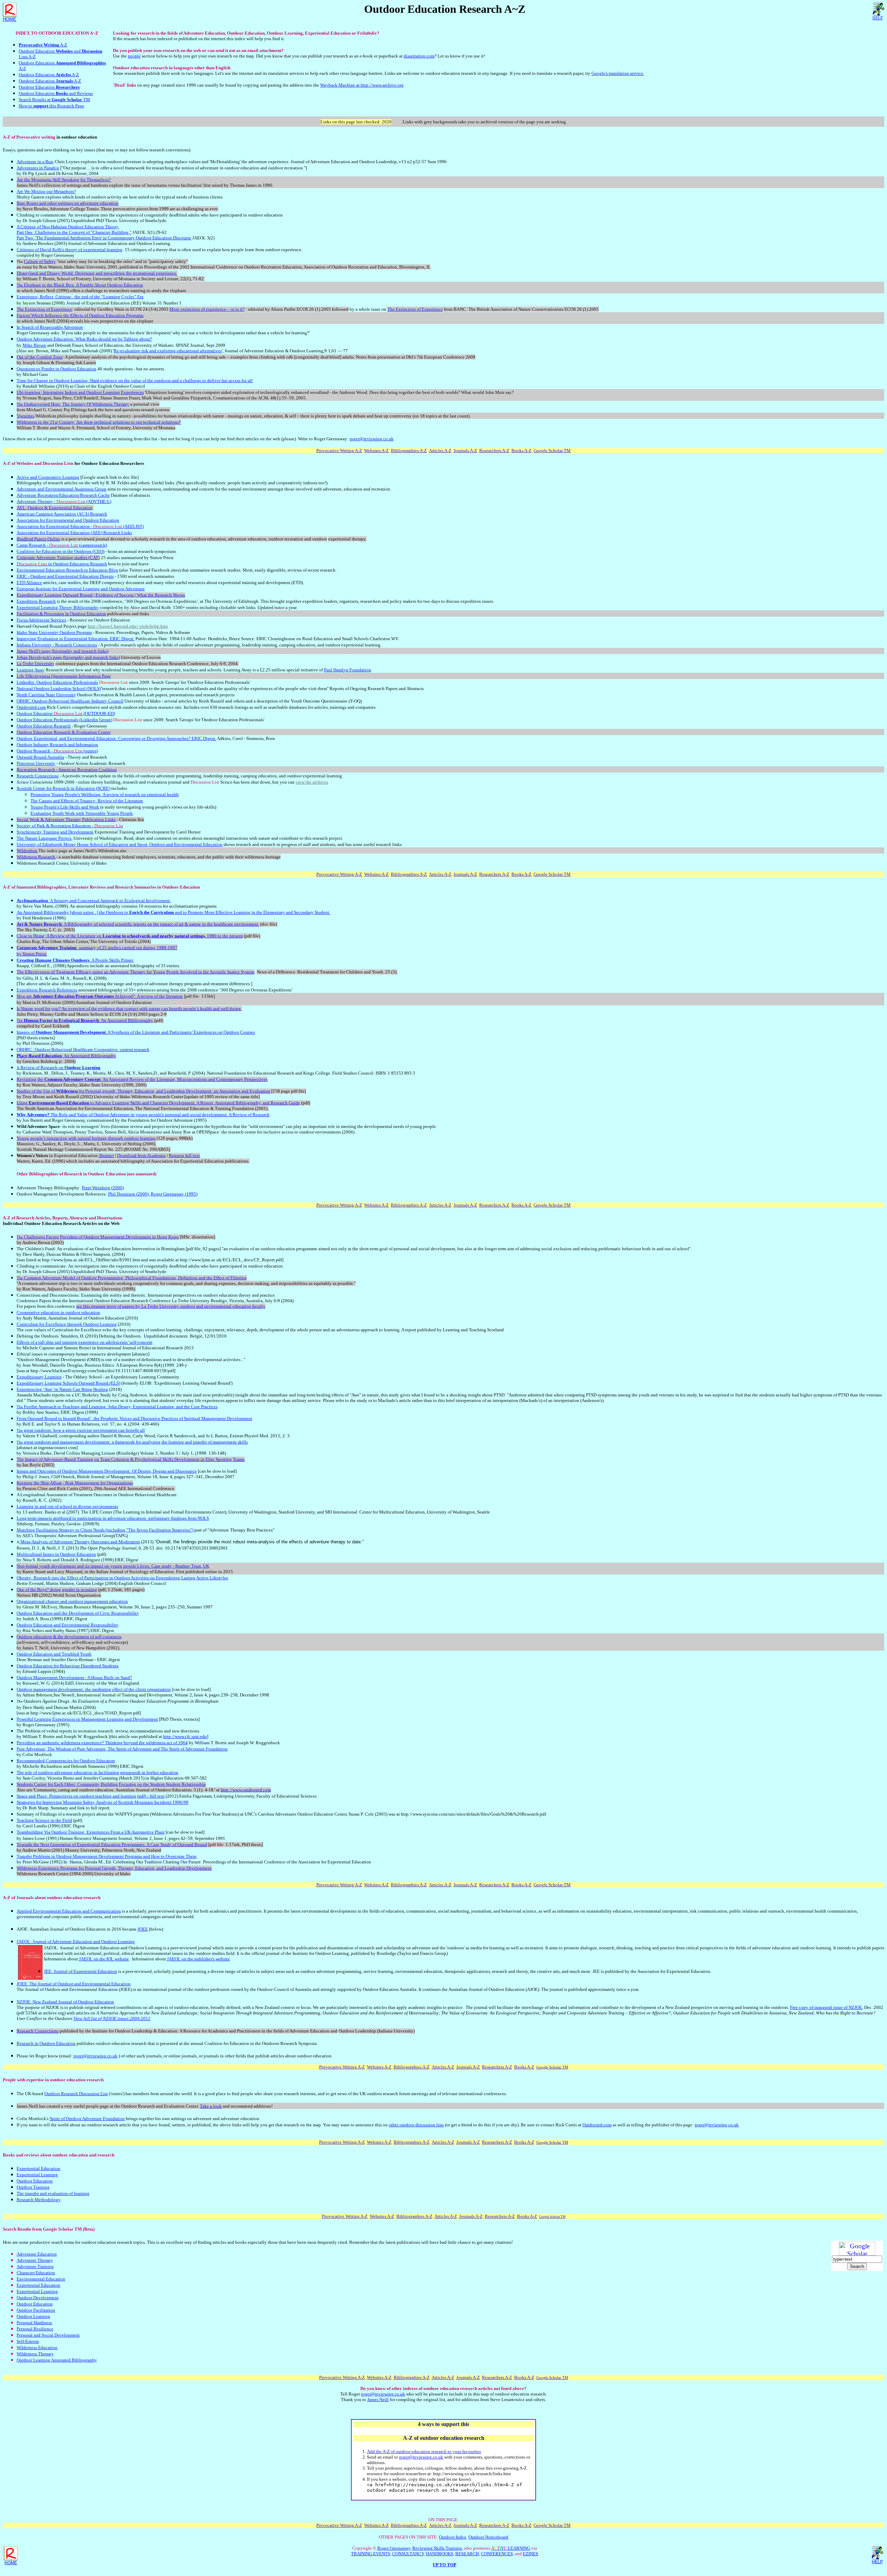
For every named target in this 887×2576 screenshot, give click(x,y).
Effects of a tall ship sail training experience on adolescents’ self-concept (85, 1342)
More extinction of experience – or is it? (207, 309)
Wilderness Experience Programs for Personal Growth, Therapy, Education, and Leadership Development (114, 1868)
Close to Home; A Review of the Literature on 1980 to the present (130, 936)
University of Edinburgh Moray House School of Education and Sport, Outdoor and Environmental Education (120, 844)
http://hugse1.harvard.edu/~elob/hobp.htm (128, 626)
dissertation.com (419, 56)
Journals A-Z (465, 451)
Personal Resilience (35, 2329)
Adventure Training (35, 2266)
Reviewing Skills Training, (438, 2548)
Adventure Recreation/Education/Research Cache (63, 495)
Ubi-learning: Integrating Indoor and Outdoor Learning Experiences (80, 392)
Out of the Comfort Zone (40, 357)
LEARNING (511, 2548)
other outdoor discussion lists (416, 2125)
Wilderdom (27, 851)
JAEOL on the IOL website (104, 1959)
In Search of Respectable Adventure (50, 327)
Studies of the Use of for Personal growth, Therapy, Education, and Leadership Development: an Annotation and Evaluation (143, 1091)
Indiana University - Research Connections (57, 645)
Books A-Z (521, 451)
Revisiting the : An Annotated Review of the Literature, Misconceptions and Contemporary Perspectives (142, 1079)
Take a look (211, 2106)
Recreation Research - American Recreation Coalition (67, 770)
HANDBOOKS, (440, 2554)
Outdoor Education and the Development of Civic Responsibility (78, 1613)
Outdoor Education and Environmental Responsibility (68, 1625)
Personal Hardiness (34, 2323)
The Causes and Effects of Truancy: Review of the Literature (87, 801)
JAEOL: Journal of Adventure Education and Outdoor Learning (76, 1942)
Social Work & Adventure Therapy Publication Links (66, 819)
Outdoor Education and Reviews (56, 93)
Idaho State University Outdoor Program (54, 632)
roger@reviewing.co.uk (372, 439)
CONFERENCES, (497, 2554)
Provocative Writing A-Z (339, 451)
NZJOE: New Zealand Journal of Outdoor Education (65, 2002)
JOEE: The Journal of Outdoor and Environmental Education (74, 1984)
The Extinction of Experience (44, 309)
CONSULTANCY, (409, 2554)
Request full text (184, 1155)
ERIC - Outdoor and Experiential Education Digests (65, 576)
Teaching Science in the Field (44, 1820)
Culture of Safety (40, 261)
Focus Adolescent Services (41, 620)
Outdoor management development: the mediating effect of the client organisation (94, 1689)
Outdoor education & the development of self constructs (69, 1637)
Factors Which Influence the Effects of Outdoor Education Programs (80, 315)
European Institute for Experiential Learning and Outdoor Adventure (81, 589)
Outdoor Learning (33, 2316)
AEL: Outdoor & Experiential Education (55, 508)
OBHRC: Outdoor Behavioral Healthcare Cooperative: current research (83, 1049)
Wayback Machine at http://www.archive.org (362, 85)
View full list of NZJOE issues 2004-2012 (112, 2018)
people (134, 56)
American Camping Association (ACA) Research (62, 514)
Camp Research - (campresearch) (62, 545)
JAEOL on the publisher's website (198, 1959)
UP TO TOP (445, 2565)
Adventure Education (37, 2254)
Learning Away (31, 670)
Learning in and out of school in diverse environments (67, 1506)
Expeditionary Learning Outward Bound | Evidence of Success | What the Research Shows (101, 595)
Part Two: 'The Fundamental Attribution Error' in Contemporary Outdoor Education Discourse (104, 238)
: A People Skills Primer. (75, 960)
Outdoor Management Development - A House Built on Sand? (74, 1678)
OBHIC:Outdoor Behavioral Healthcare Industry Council (70, 701)
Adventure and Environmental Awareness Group (62, 489)
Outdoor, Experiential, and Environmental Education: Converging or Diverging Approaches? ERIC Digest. (116, 738)
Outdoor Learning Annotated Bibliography (57, 2360)
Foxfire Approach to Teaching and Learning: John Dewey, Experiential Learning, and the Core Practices (117, 1407)
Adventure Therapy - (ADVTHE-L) (64, 501)
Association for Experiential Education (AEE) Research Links (74, 533)
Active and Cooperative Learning (48, 477)
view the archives (312, 782)
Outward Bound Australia (40, 757)
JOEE (143, 1929)
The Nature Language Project (44, 838)
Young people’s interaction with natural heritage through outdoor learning (86, 1138)
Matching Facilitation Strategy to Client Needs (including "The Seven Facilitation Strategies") (105, 1530)
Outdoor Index (453, 2537)
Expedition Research (36, 601)
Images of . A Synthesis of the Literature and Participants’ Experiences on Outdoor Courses (136, 1032)
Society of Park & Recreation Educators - (70, 826)
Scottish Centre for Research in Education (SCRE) (63, 788)
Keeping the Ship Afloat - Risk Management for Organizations (75, 1483)
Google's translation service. (618, 73)
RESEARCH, (468, 2554)
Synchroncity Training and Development (55, 832)
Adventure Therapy (35, 2260)
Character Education (36, 2273)
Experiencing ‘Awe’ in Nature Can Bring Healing (62, 1389)
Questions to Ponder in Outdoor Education (56, 369)
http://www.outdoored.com (246, 1790)
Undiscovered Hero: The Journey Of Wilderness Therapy (73, 404)
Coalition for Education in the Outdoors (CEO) (60, 551)
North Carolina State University (46, 695)
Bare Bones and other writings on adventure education (68, 203)
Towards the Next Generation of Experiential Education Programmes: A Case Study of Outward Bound (112, 1845)
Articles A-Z (440, 451)
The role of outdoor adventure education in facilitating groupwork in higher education (98, 1772)
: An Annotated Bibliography (85, 1020)
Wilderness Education (37, 2348)
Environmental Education (41, 2279)
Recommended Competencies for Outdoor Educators (66, 1761)
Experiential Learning (37, 2175)
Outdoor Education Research (44, 726)
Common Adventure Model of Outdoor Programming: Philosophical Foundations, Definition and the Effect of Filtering (132, 1278)
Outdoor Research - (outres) (57, 751)
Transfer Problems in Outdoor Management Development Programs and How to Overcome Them (107, 1856)
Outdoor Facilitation (36, 2310)
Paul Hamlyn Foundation (348, 670)
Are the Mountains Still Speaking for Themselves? (64, 180)
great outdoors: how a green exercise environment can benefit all (81, 1430)
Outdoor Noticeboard (488, 2537)
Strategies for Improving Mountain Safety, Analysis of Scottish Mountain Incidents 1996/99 (103, 1802)
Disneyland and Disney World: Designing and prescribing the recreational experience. (97, 273)
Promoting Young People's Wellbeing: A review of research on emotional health (105, 795)
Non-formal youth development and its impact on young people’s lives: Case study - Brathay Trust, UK (113, 1566)
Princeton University (36, 763)
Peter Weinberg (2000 (102, 1188)
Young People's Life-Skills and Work (65, 807)
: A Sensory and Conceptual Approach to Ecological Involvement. (94, 901)
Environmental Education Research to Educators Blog (67, 570)
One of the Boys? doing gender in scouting (57, 1590)
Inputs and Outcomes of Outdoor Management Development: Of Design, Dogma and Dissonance (107, 1471)
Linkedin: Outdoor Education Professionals (57, 682)
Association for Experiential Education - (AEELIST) (80, 526)
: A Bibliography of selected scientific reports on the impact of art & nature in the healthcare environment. (138, 924)
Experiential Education (38, 2168)
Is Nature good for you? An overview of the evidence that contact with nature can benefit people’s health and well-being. (129, 1009)
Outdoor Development (38, 2298)
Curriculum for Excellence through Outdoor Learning (67, 1324)
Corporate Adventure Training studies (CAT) (58, 558)
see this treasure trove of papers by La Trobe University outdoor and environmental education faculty (171, 1306)
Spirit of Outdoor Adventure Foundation (87, 2119)
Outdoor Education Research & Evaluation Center (64, 732)
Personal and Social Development (48, 2335)
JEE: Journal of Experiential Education (81, 1971)
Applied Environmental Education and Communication (69, 1911)
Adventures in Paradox (38, 168)
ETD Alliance (29, 583)
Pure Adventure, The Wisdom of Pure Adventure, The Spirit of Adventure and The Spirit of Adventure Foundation (122, 1749)
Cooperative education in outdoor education (58, 1312)
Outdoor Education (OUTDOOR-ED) (66, 713)
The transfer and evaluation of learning (53, 2193)
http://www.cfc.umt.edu (185, 1736)
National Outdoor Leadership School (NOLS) (59, 689)
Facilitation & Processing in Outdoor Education (61, 614)
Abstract (106, 1155)
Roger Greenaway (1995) (174, 1194)
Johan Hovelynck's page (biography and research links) (68, 657)
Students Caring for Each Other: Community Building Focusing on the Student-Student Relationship (111, 1784)
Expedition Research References (47, 990)
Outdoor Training (33, 2187)
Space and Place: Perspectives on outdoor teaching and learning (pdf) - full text (91, 1796)
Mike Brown (34, 345)
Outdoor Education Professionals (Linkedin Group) (64, 720)
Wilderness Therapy (35, 2354)
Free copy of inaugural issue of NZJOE (826, 2007)
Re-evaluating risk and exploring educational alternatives (168, 351)
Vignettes (25, 416)
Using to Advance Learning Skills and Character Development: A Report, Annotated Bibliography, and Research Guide (158, 1103)
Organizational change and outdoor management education (72, 1601)
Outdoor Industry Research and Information (57, 745)
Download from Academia (141, 1155)
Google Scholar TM (552, 451)
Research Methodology (39, 2200)
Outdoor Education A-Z (49, 75)
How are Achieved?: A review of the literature (100, 996)
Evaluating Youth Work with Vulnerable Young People (82, 813)
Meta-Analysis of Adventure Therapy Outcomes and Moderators (80, 1542)
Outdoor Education (49, 87)
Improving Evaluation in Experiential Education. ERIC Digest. (76, 639)
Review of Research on (59, 1068)
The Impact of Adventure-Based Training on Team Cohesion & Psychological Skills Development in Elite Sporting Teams (131, 1459)
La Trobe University (36, 664)
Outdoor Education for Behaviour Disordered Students (68, 1666)
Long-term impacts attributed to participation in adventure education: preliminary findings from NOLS (113, 1518)
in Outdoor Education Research (62, 564)
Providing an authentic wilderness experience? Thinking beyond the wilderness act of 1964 (102, 1743)
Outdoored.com (31, 707)
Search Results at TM (54, 100)
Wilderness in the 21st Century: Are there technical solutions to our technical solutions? (99, 422)
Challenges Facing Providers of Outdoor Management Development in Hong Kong (98, 1237)
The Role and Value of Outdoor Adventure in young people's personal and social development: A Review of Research (143, 1115)
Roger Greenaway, (394, 2548)
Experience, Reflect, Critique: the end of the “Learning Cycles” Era (80, 297)
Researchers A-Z (494, 451)
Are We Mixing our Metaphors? (46, 191)
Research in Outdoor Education (46, 2043)
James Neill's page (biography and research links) (63, 651)
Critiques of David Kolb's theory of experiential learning (69, 250)
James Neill (378, 2399)
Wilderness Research (36, 857)
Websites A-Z (376, 451)
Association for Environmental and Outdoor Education (68, 520)
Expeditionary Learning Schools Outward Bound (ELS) (68, 1383)
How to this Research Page (51, 106)
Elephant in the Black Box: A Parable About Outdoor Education (80, 285)
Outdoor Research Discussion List (76, 2094)
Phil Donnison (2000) (128, 1194)
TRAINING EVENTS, (371, 2554)
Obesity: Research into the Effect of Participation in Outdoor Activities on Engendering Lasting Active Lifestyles (122, 1578)
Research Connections (38, 776)
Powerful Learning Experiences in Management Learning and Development (87, 1719)
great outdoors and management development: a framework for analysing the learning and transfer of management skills (132, 1442)
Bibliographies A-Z (409, 451)
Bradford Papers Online (38, 539)
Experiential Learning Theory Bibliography (58, 607)
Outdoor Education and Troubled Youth (54, 1654)
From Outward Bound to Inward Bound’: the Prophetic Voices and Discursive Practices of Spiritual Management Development (134, 1418)
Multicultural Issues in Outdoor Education (56, 1554)
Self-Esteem (28, 2341)
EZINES (530, 2554)
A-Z (43, 45)
